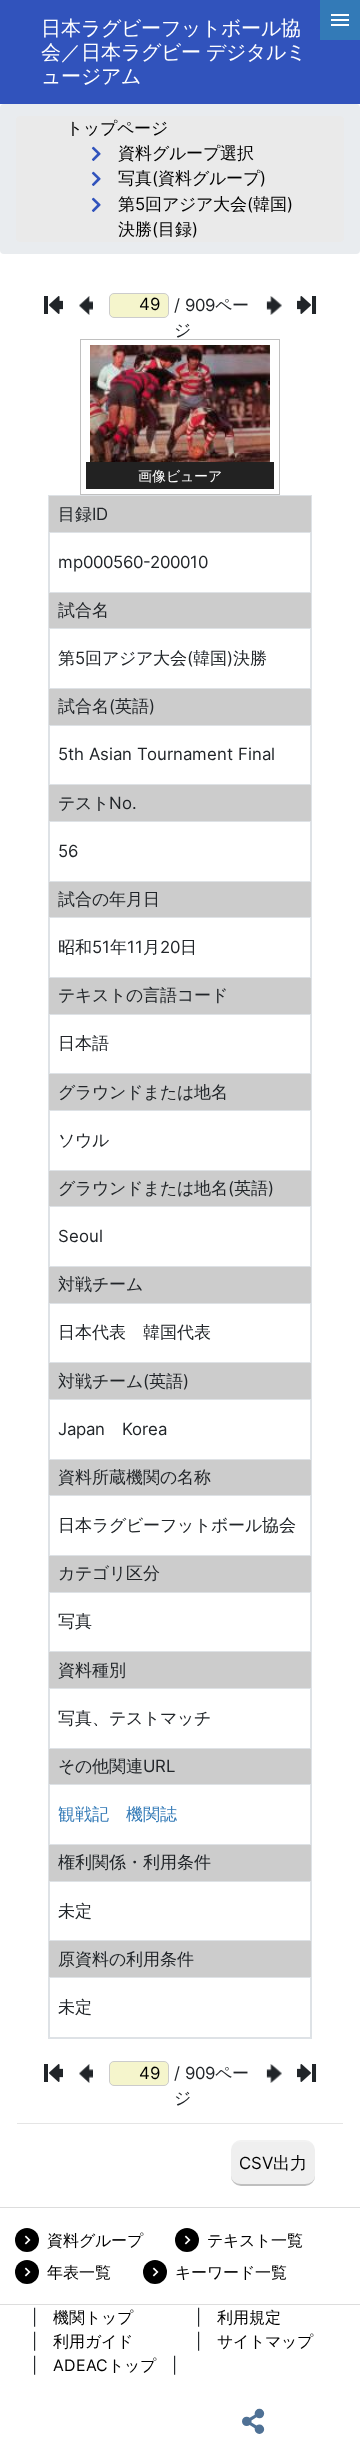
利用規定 (249, 2317)
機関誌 (151, 1814)
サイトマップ (265, 2341)
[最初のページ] (53, 305)
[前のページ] (86, 305)
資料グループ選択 (186, 153)
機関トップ (93, 2317)
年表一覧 (79, 2272)
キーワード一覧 (231, 2272)
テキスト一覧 (255, 2240)
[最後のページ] (306, 305)
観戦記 (83, 1814)
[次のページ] (274, 305)
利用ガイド (93, 2341)
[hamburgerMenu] (340, 20)
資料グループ (95, 2240)
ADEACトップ (104, 2365)
